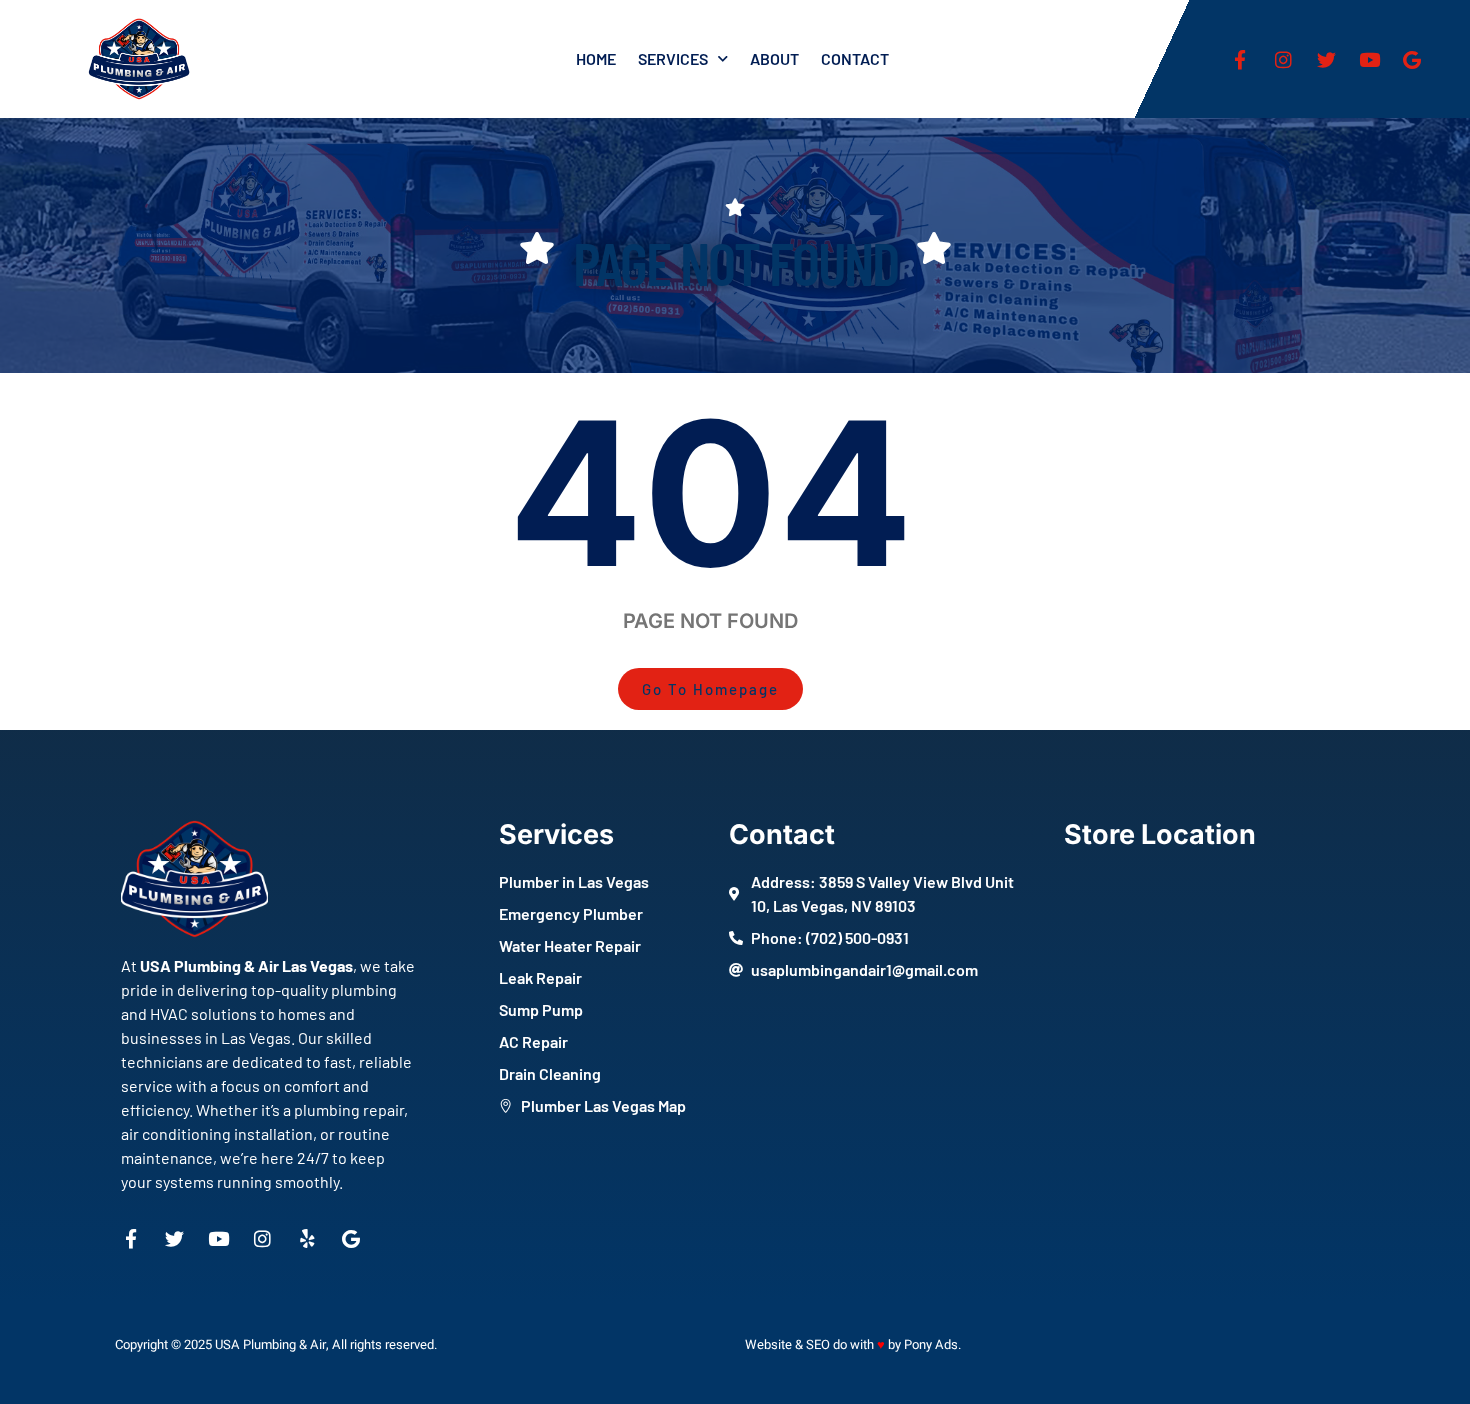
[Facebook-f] (1240, 59)
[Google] (1412, 59)
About (774, 58)
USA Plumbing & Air (270, 1344)
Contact (855, 58)
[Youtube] (1369, 59)
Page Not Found (735, 262)
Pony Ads (931, 1344)
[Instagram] (1283, 59)
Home (596, 58)
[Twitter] (1326, 59)
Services (673, 58)
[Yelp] (306, 1238)
